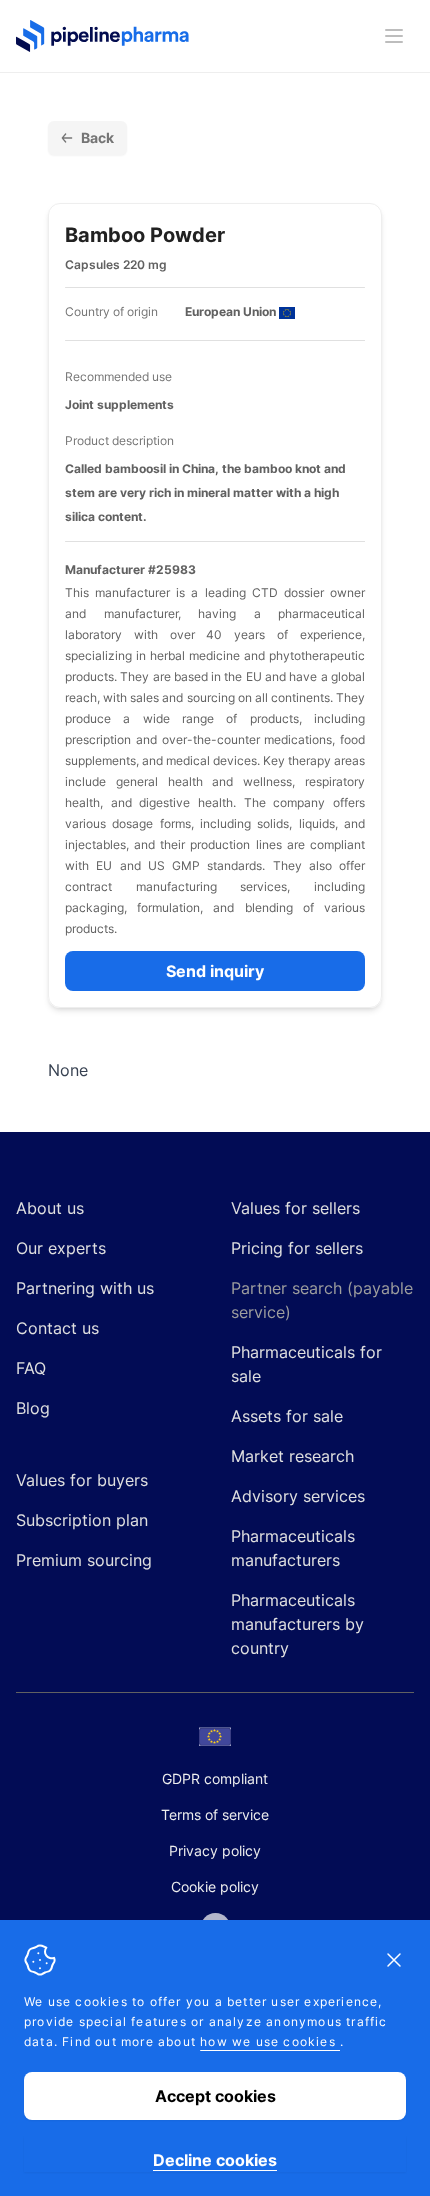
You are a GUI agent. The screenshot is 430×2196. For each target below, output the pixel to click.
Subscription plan (82, 1520)
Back (97, 137)
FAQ (31, 1368)
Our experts (61, 1248)
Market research (292, 1456)
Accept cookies (215, 2096)
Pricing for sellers (297, 1248)
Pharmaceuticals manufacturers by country (297, 1624)
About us (50, 1208)
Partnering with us (85, 1288)
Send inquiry (215, 971)
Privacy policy (215, 1850)
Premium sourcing (84, 1560)
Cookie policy (215, 1886)
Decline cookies (215, 2160)
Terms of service (215, 1814)
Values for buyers (82, 1480)
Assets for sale (287, 1416)
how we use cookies (270, 2041)
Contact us (57, 1328)
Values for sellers (295, 1208)
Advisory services (298, 1496)
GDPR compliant (215, 1778)
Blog (33, 1408)
